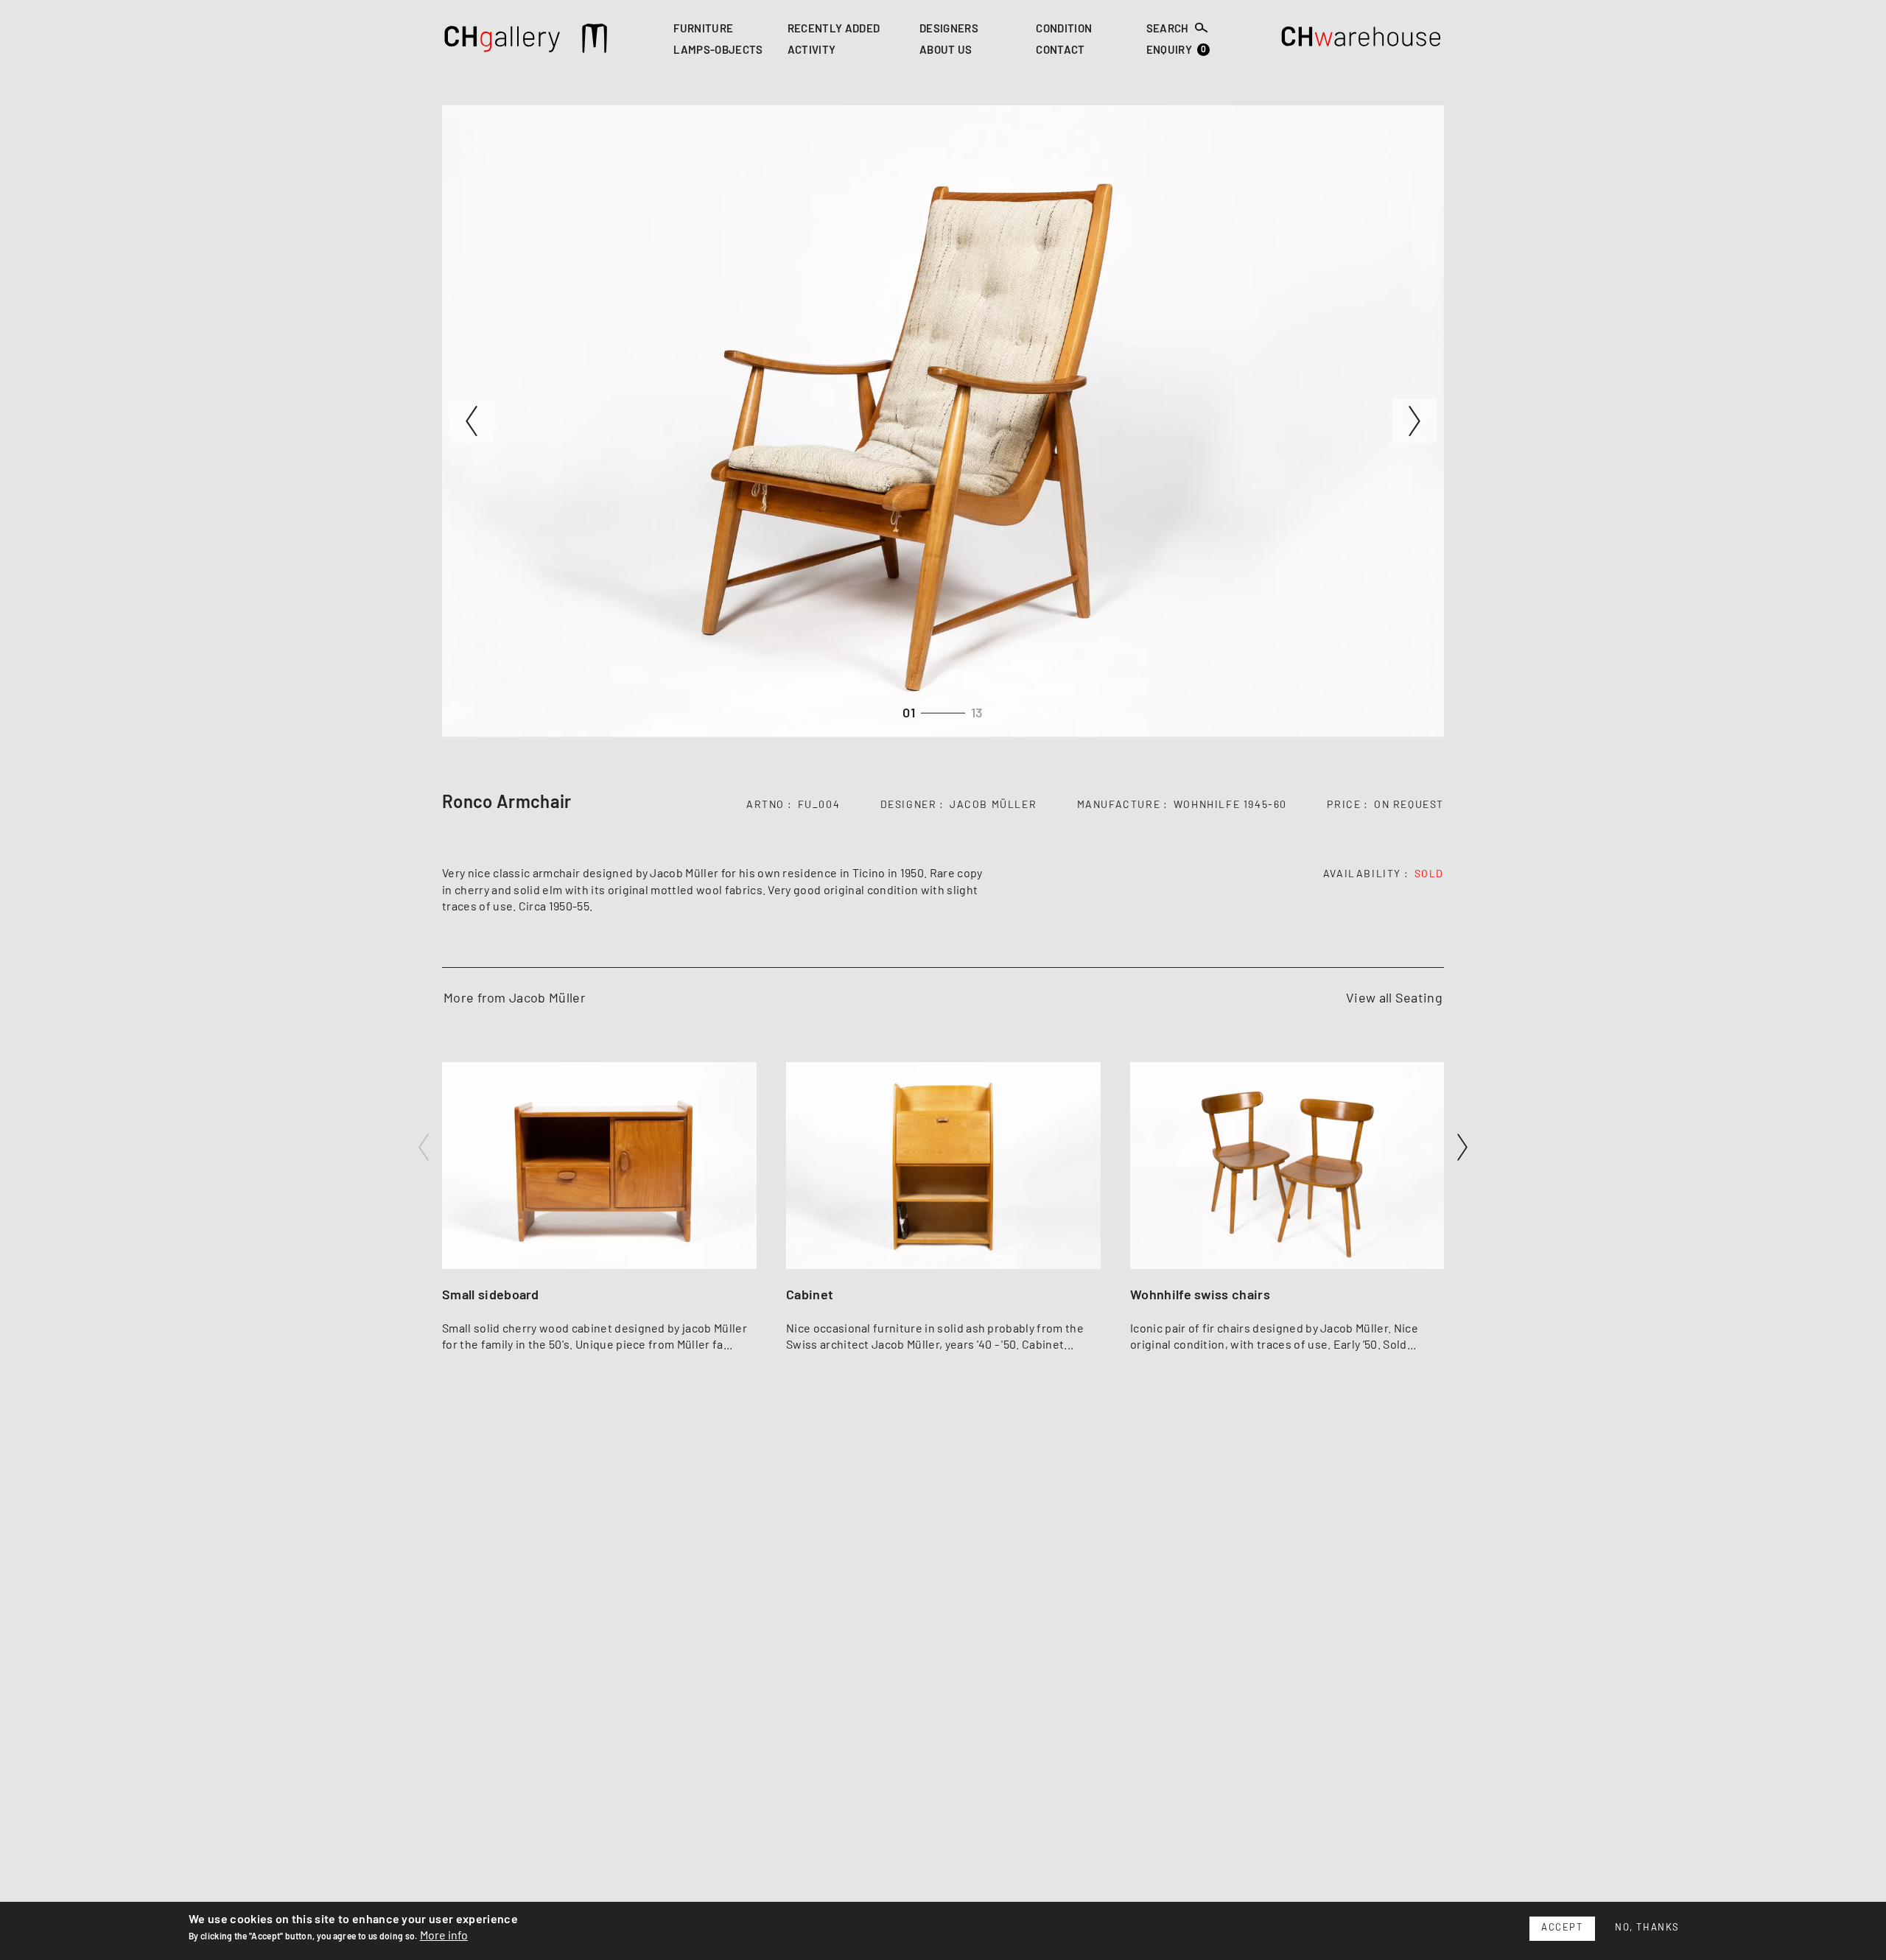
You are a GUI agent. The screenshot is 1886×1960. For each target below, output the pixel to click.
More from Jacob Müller (515, 999)
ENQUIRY (1177, 50)
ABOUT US (946, 51)
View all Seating (1394, 999)
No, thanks (1647, 1928)
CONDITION (1064, 29)
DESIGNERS (949, 29)
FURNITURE (703, 29)
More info (444, 1936)
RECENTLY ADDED (834, 29)
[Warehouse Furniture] (1361, 41)
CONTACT (1060, 51)
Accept (1562, 1928)
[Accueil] (503, 41)
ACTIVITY (812, 51)
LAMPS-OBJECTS (718, 51)
